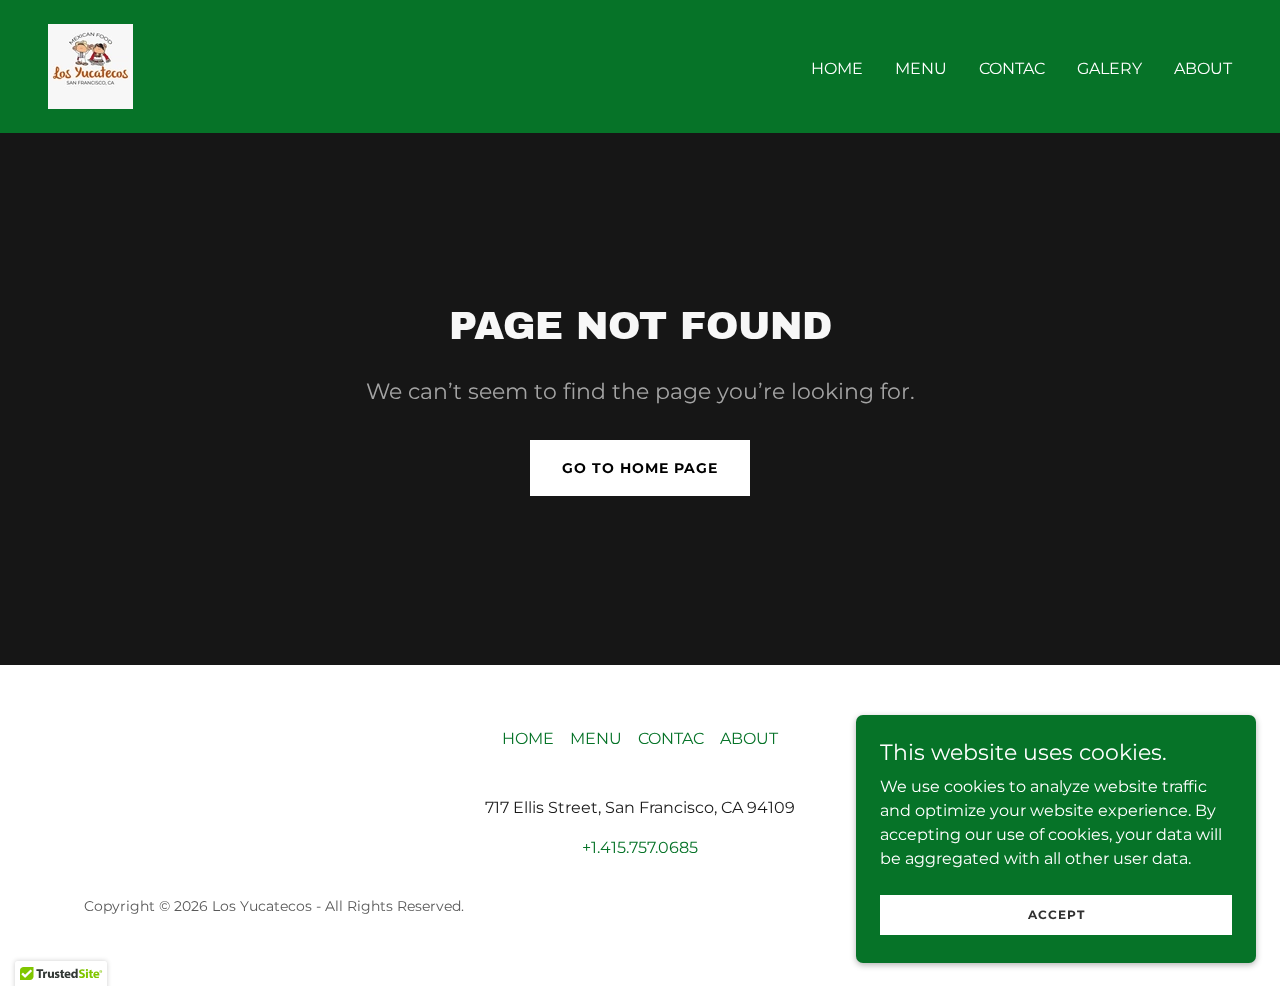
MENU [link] (921, 68)
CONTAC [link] (1012, 68)
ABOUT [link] (1203, 68)
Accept (1056, 914)
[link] (90, 65)
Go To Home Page (640, 468)
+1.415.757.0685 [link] (640, 847)
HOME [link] (837, 68)
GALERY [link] (1109, 68)
